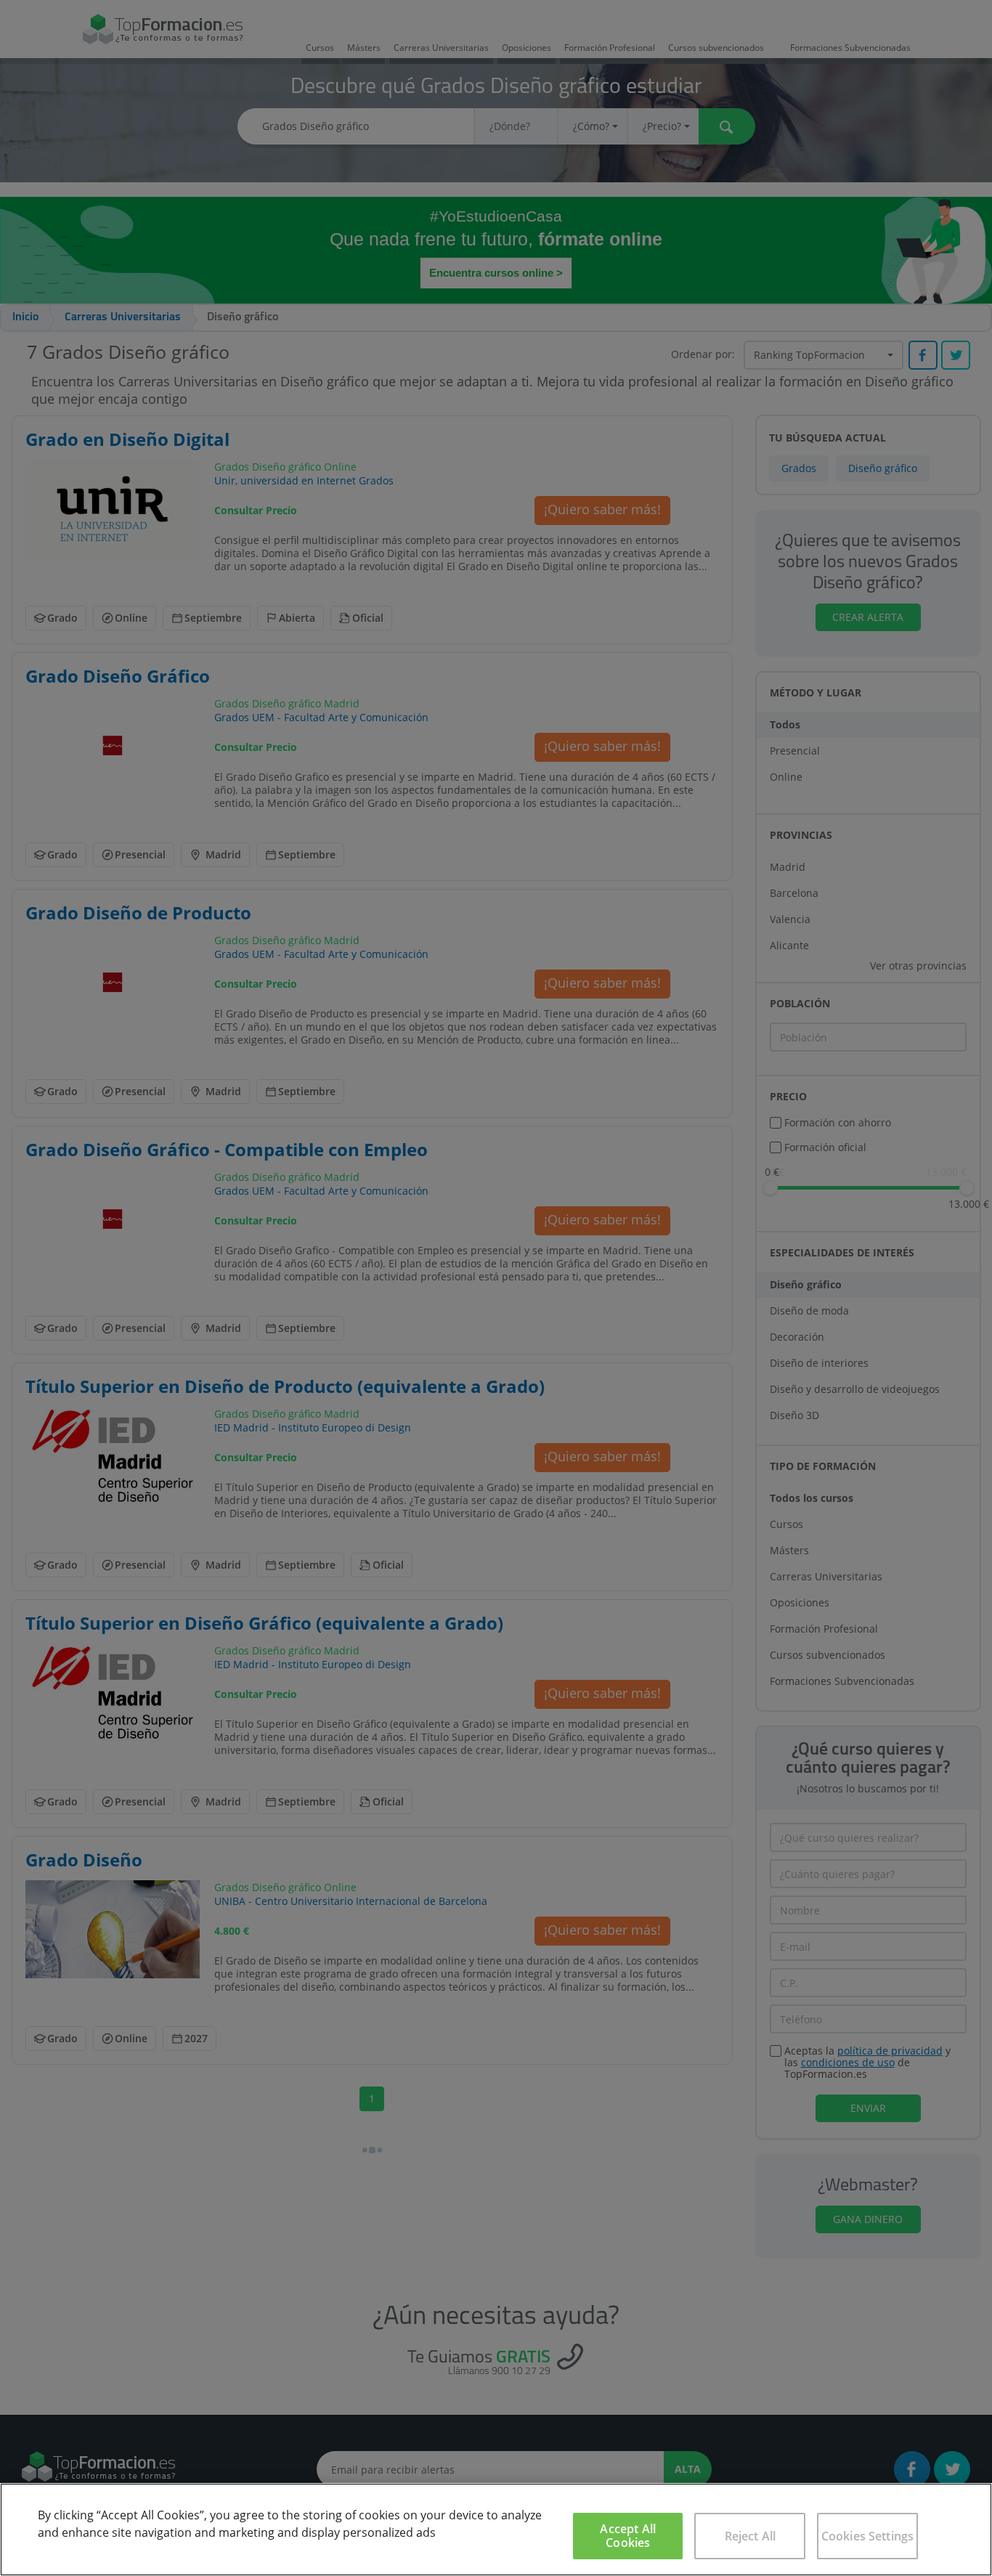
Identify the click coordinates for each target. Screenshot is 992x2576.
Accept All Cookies (628, 2536)
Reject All (751, 2536)
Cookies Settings (868, 2536)
